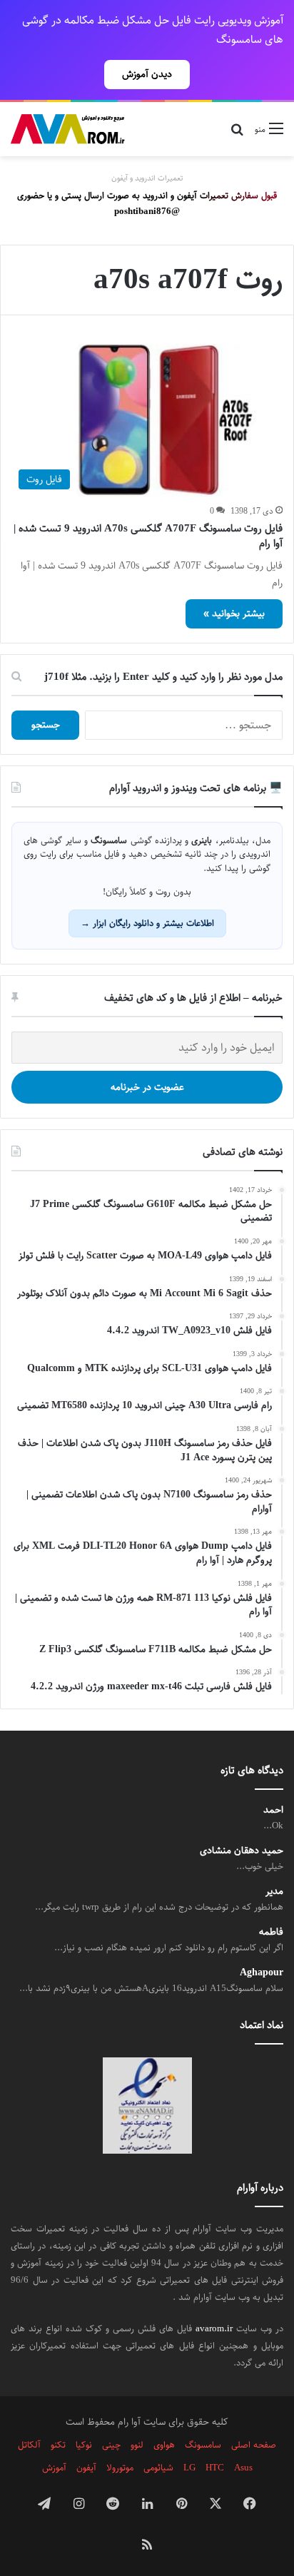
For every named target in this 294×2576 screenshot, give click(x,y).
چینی (111, 2445)
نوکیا (84, 2445)
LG (189, 2468)
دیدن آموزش (147, 74)
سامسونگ (203, 2445)
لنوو (137, 2445)
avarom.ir (214, 2328)
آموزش (54, 2468)
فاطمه (271, 1932)
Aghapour (262, 1973)
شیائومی (158, 2468)
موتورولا (120, 2468)
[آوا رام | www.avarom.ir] (68, 129)
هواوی (164, 2445)
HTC (215, 2468)
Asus (243, 2468)
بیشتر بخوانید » (234, 614)
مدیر (274, 1892)
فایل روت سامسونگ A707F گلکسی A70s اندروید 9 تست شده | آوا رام (148, 536)
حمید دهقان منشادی (242, 1851)
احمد (273, 1810)
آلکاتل (29, 2445)
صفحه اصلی (254, 2445)
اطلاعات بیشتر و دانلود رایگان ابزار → (147, 923)
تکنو (58, 2445)
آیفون (86, 2468)
